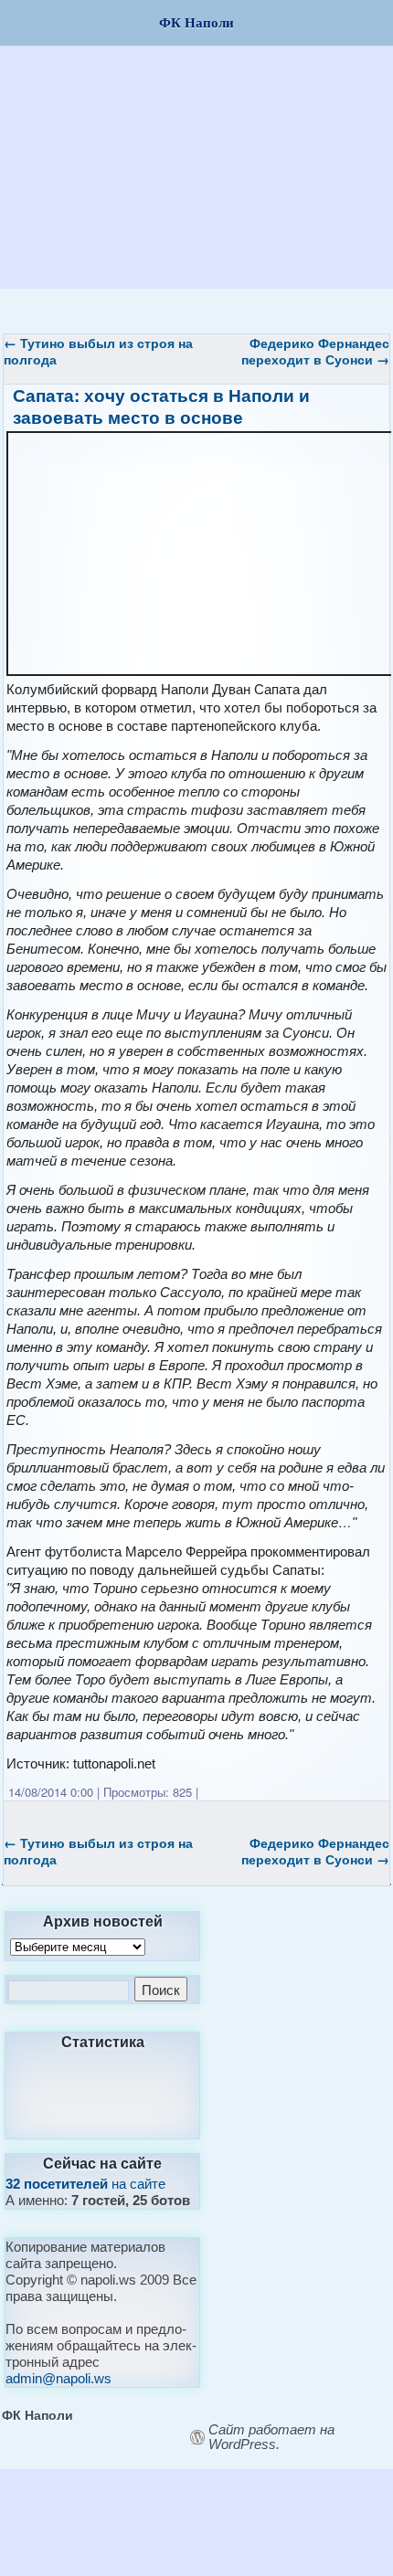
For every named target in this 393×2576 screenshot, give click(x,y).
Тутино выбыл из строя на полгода (98, 351)
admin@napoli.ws (58, 2378)
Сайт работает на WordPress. (271, 2437)
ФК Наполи (37, 2414)
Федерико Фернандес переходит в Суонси (315, 351)
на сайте (85, 2184)
